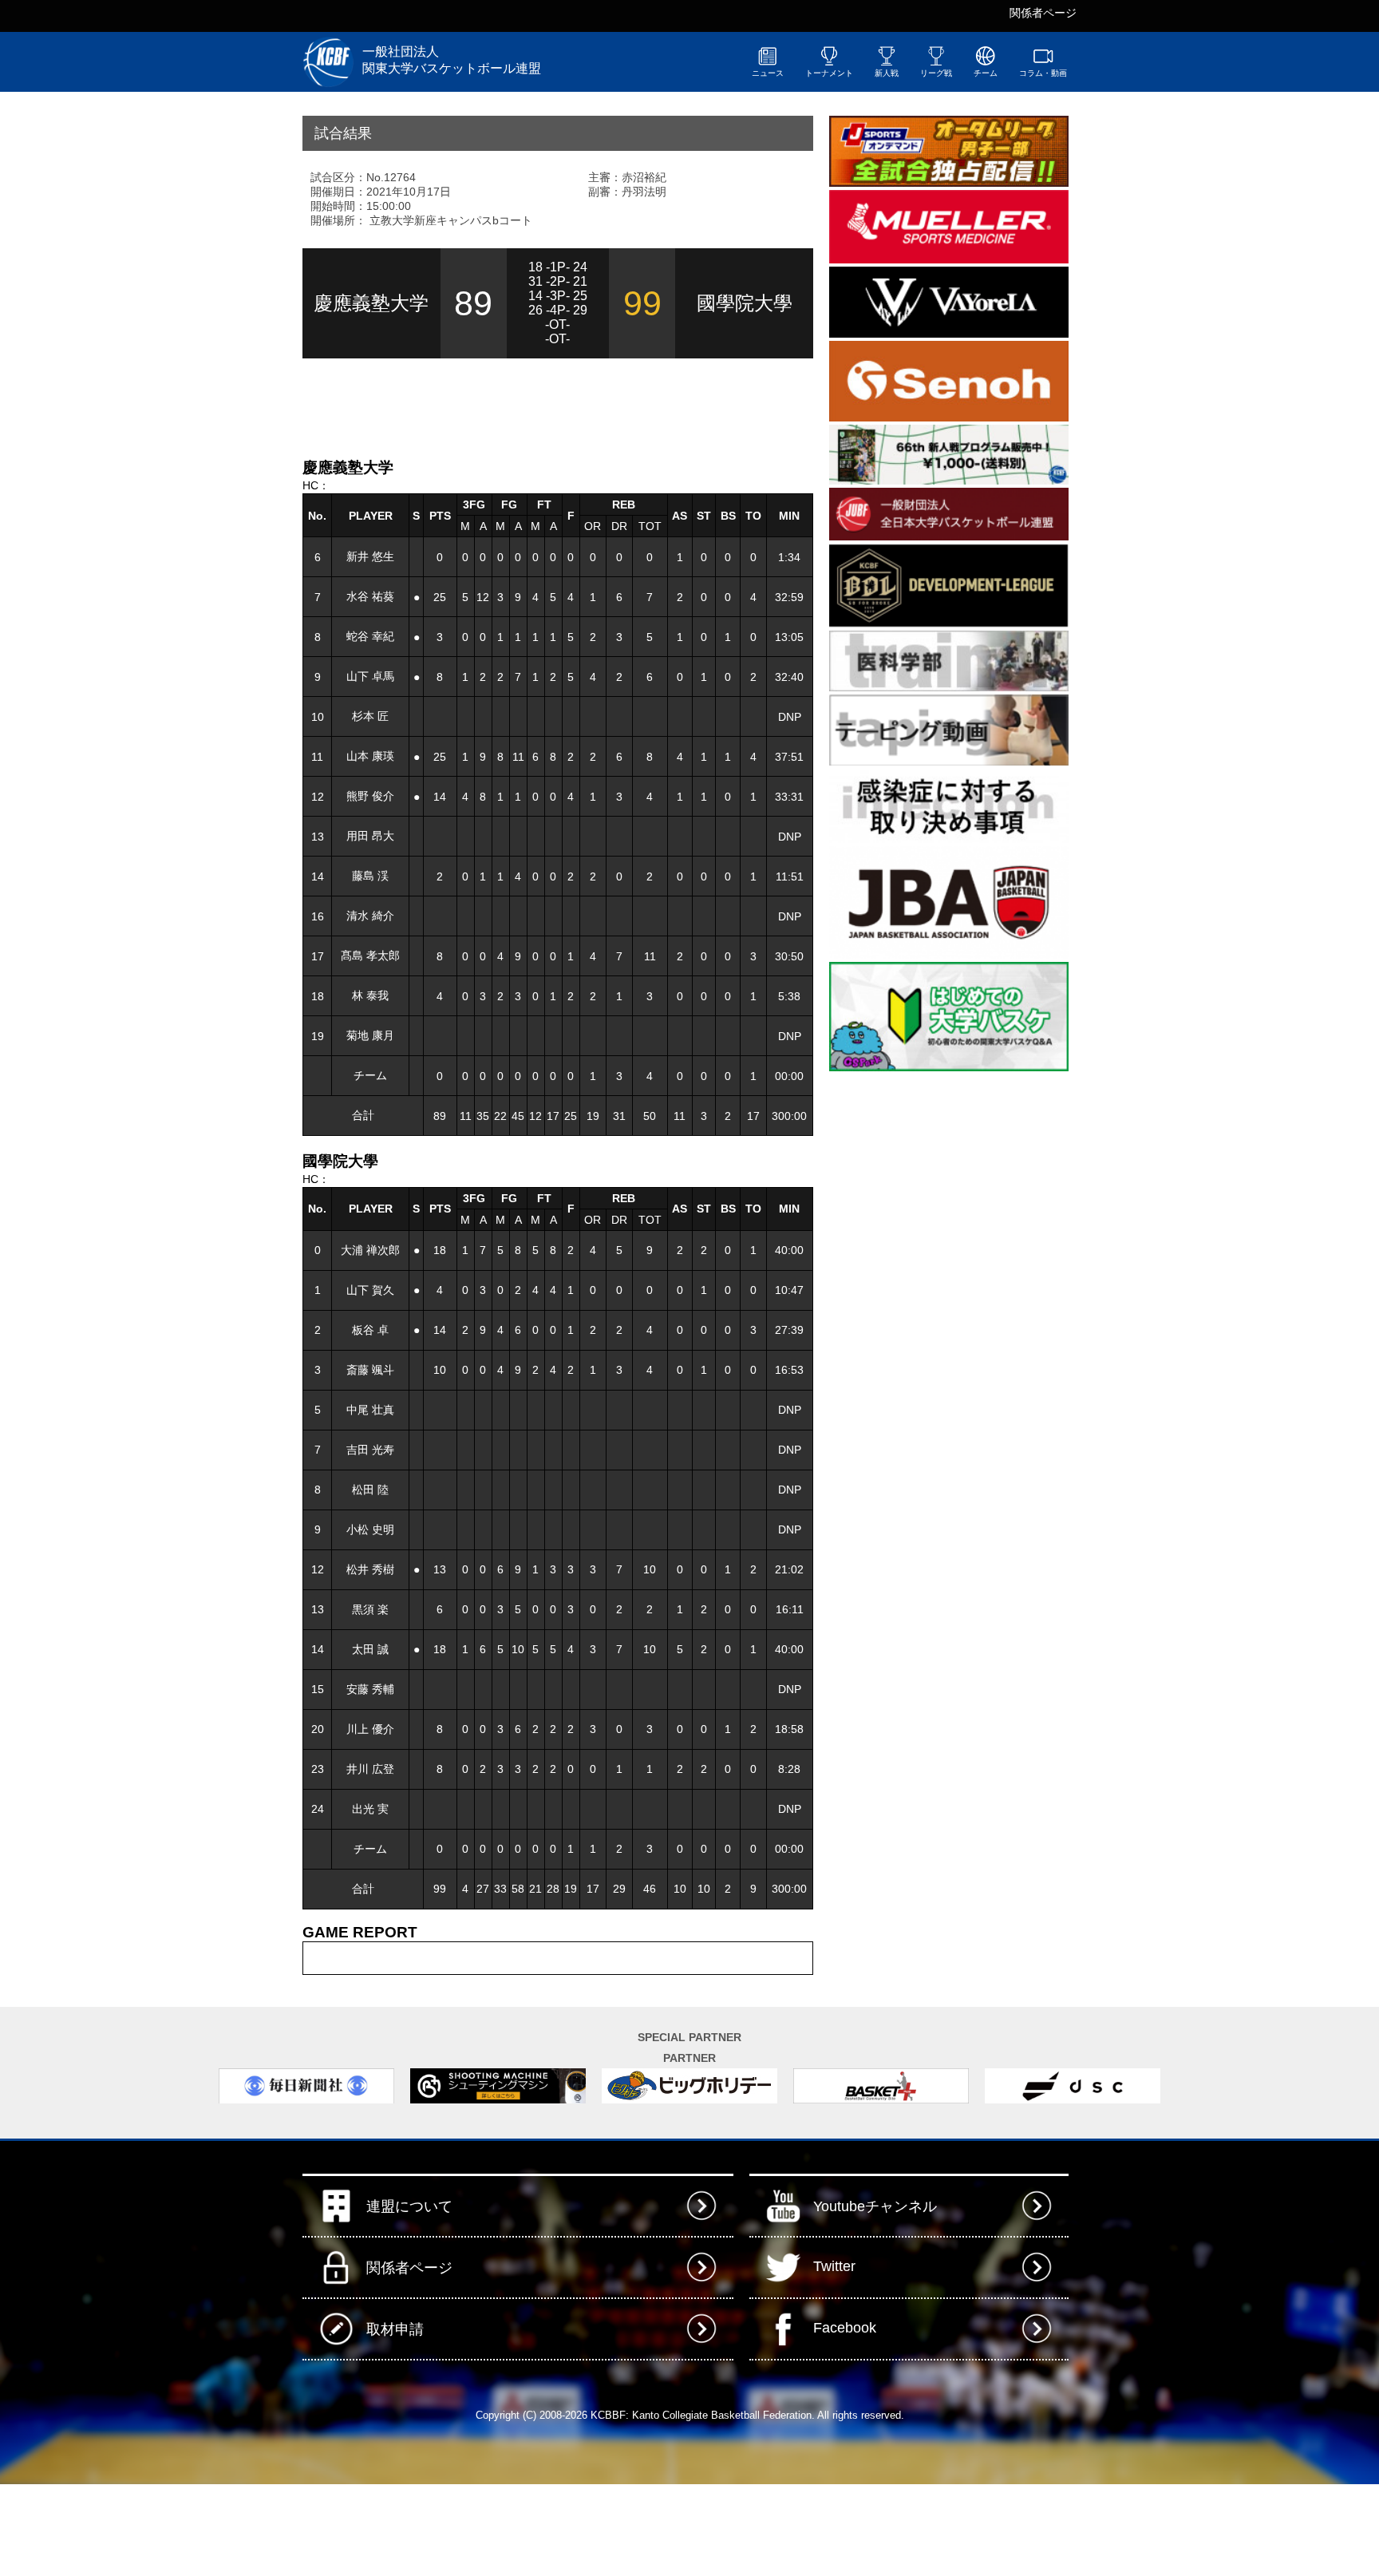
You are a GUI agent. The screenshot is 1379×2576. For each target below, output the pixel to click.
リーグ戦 (936, 73)
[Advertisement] (489, 406)
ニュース (768, 73)
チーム (986, 73)
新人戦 (887, 73)
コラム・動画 (1043, 73)
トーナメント (829, 73)
